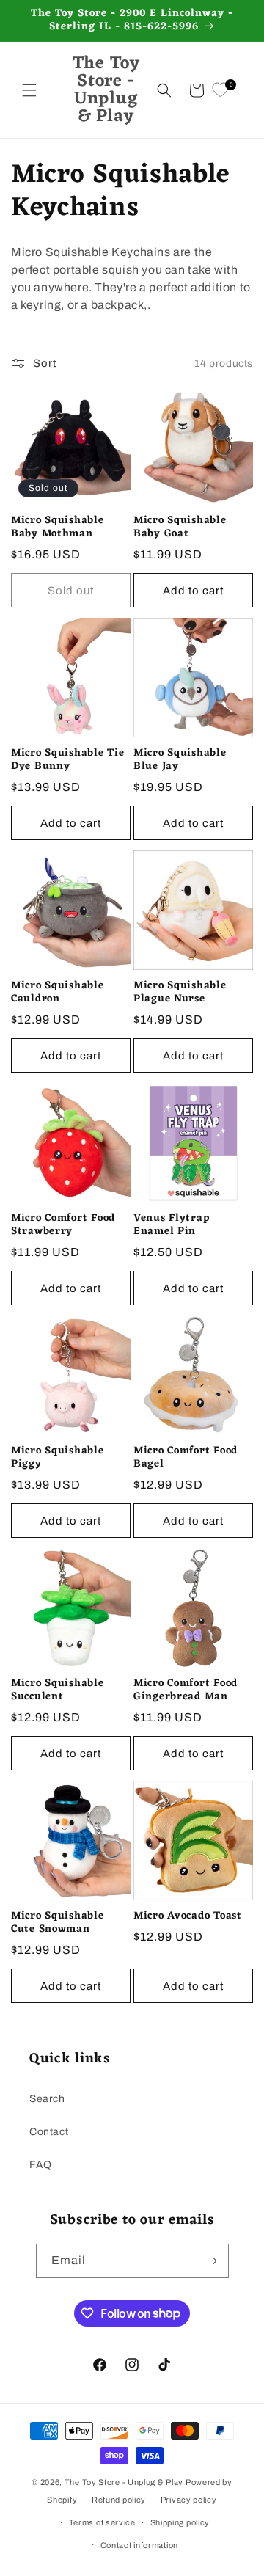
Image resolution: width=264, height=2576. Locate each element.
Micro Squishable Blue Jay (180, 760)
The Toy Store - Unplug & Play (124, 2482)
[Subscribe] (212, 2261)
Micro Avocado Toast (188, 1916)
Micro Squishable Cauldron (58, 993)
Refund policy (119, 2500)
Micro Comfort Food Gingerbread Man (186, 1690)
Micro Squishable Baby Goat (180, 528)
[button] (29, 90)
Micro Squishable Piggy (58, 1458)
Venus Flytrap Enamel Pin (171, 1225)
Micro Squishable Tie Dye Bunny (67, 760)
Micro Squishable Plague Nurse (180, 993)
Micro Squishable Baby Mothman (58, 528)
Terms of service (102, 2522)
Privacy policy (189, 2500)
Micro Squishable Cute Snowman (58, 1923)
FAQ (41, 2165)
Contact (49, 2132)
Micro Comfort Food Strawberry (63, 1225)
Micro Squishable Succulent (58, 1690)
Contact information (139, 2545)
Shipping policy (180, 2522)
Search (47, 2099)
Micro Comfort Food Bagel (186, 1458)
